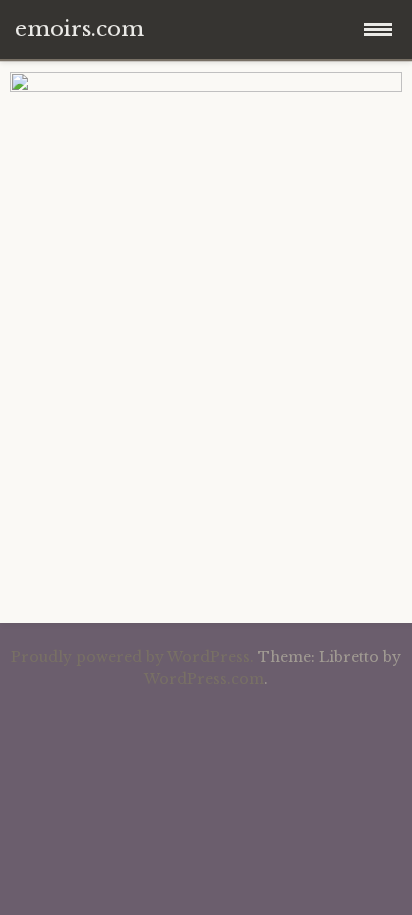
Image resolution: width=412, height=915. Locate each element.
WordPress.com (204, 679)
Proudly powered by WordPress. (132, 657)
